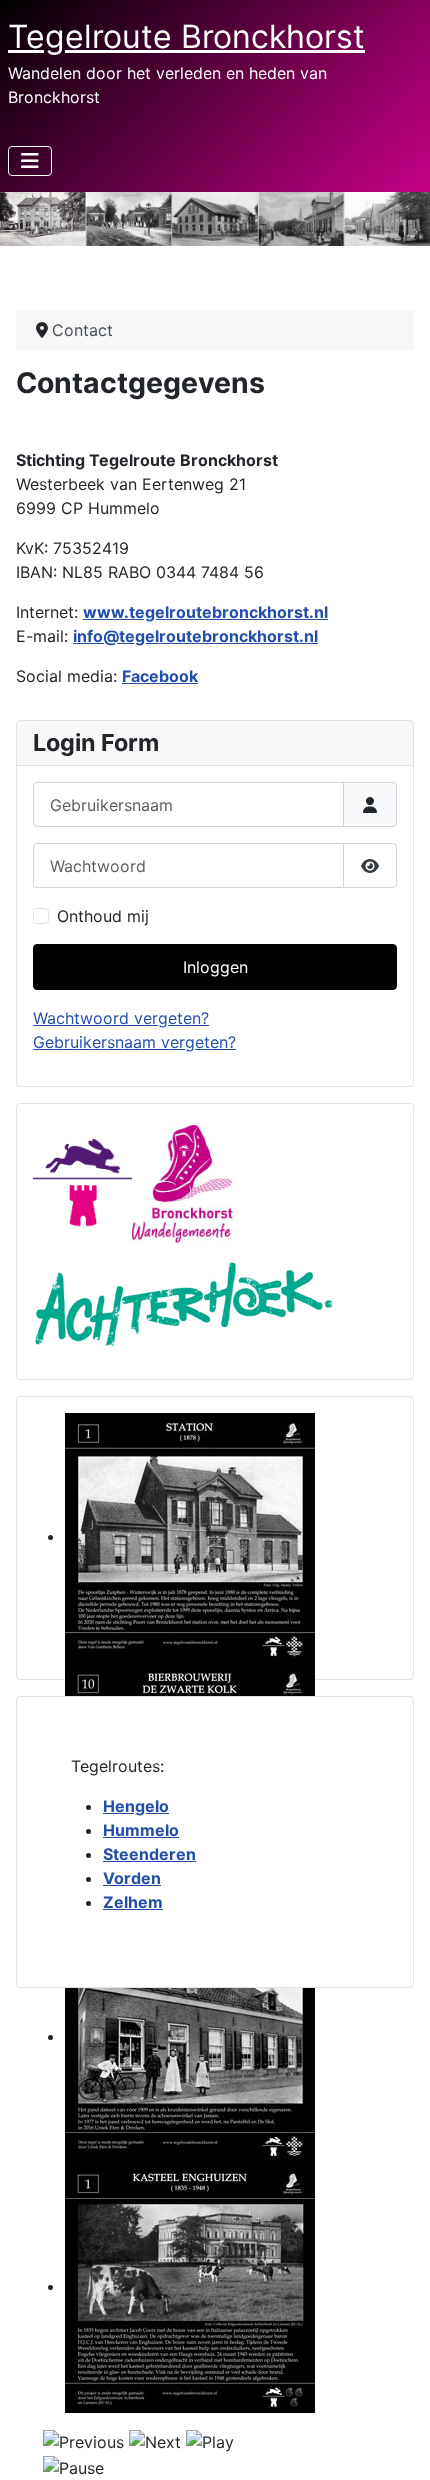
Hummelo (141, 1830)
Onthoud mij (103, 916)
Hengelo (136, 1806)
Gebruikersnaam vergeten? (134, 1042)
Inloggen (215, 967)
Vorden (132, 1878)
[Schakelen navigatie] (30, 161)
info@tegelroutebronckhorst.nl (195, 636)
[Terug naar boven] (395, 2443)
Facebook (160, 676)
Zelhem (133, 1902)
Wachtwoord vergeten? (121, 1018)
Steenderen (149, 1854)
